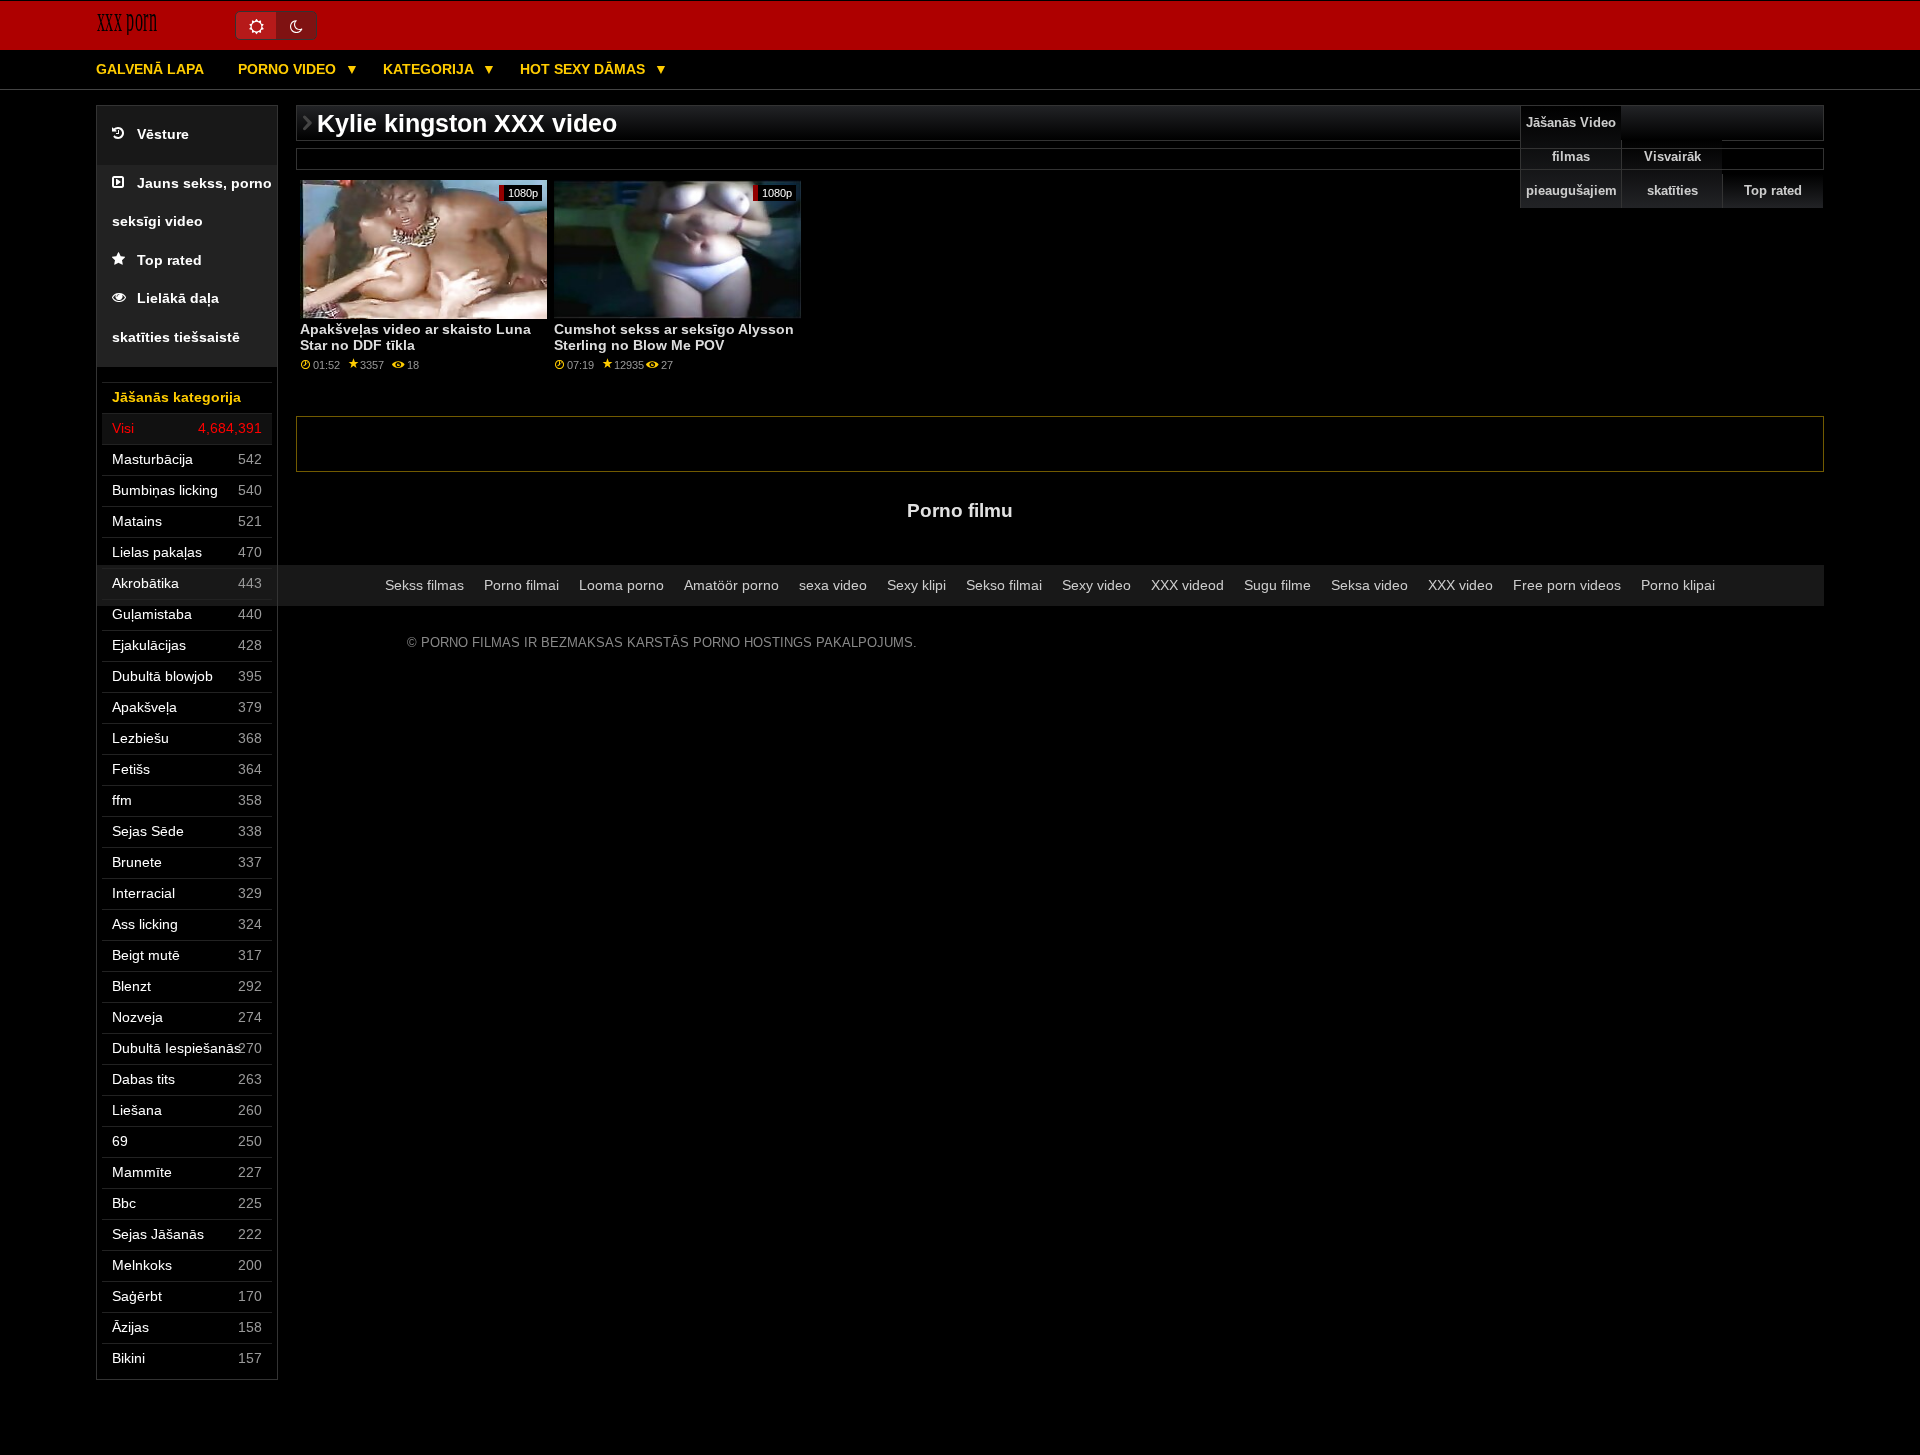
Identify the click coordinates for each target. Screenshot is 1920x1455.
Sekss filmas (424, 585)
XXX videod (1187, 585)
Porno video (289, 69)
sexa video (833, 585)
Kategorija (430, 69)
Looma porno (621, 585)
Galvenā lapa (150, 69)
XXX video (1460, 585)
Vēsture (163, 134)
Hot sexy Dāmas (584, 69)
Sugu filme (1277, 585)
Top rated (169, 260)
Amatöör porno (731, 585)
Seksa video (1369, 585)
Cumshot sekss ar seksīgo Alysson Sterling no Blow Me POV (674, 337)
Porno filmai (521, 585)
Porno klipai (1678, 585)
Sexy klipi (916, 585)
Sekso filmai (1004, 585)
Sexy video (1096, 585)
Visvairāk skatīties (1672, 174)
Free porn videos (1567, 585)
